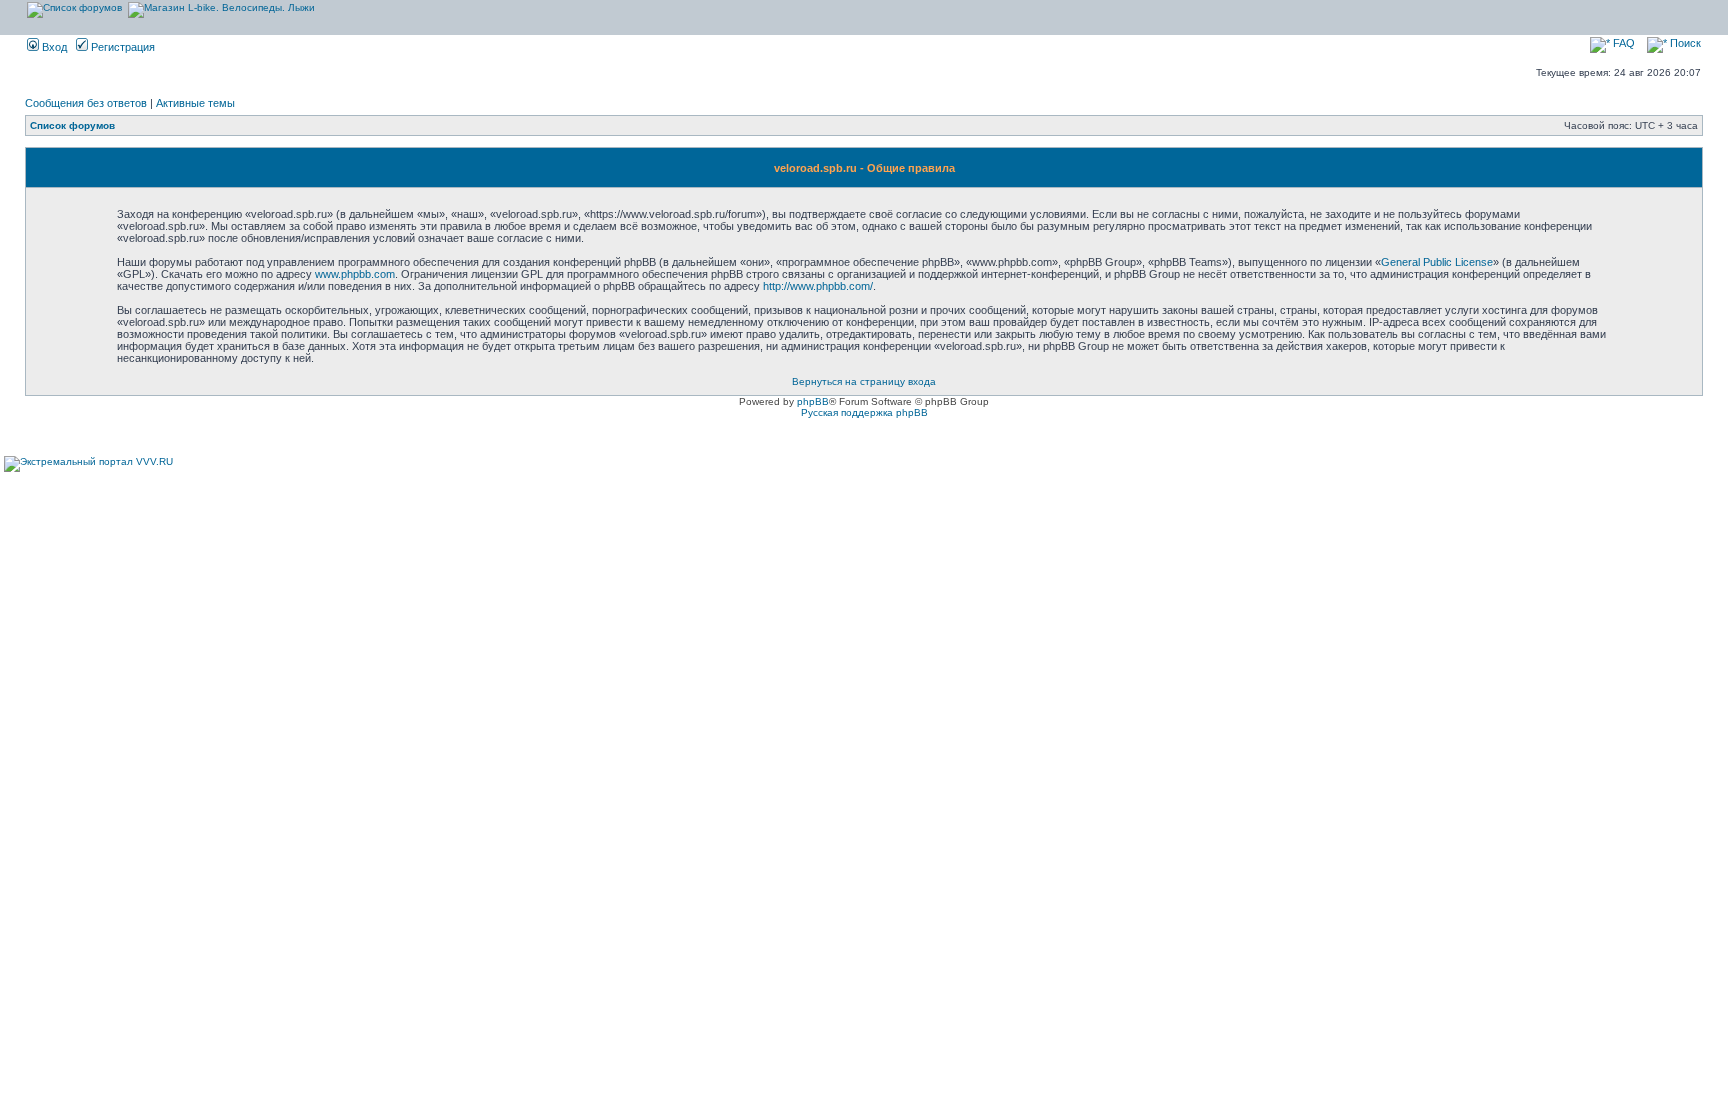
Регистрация (121, 47)
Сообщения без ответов (86, 103)
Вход (53, 47)
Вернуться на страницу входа (864, 381)
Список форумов (72, 125)
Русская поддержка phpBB (864, 412)
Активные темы (195, 103)
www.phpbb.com (355, 274)
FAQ (1622, 43)
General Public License (1437, 262)
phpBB (813, 401)
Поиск (1684, 43)
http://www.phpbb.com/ (818, 286)
